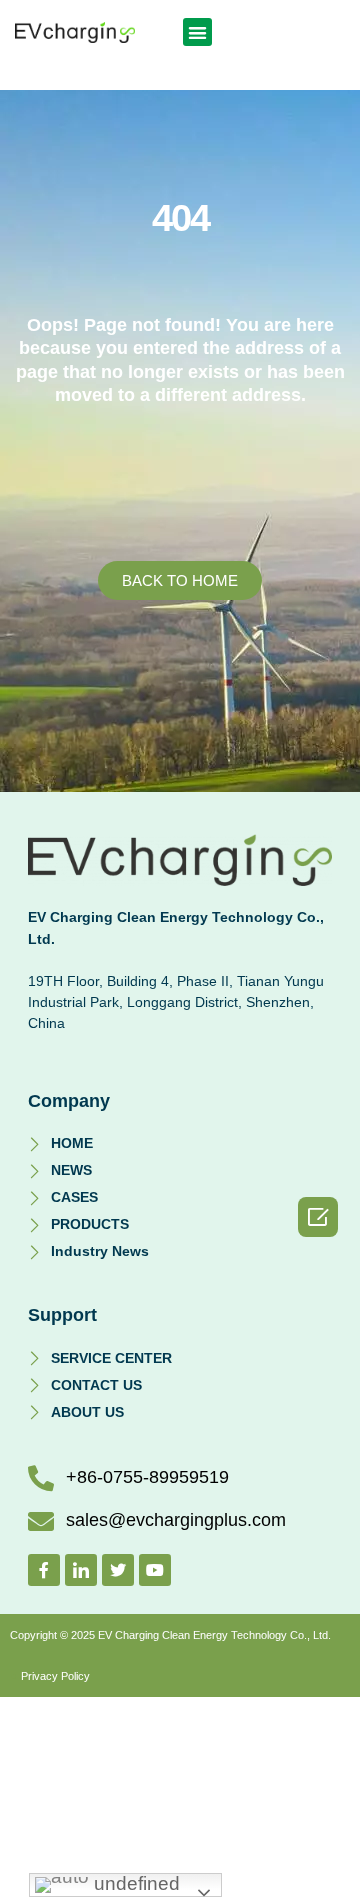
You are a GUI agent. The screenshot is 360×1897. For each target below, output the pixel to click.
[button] (197, 32)
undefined (134, 1883)
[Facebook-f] (44, 1570)
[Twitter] (118, 1570)
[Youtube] (155, 1570)
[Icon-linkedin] (81, 1570)
